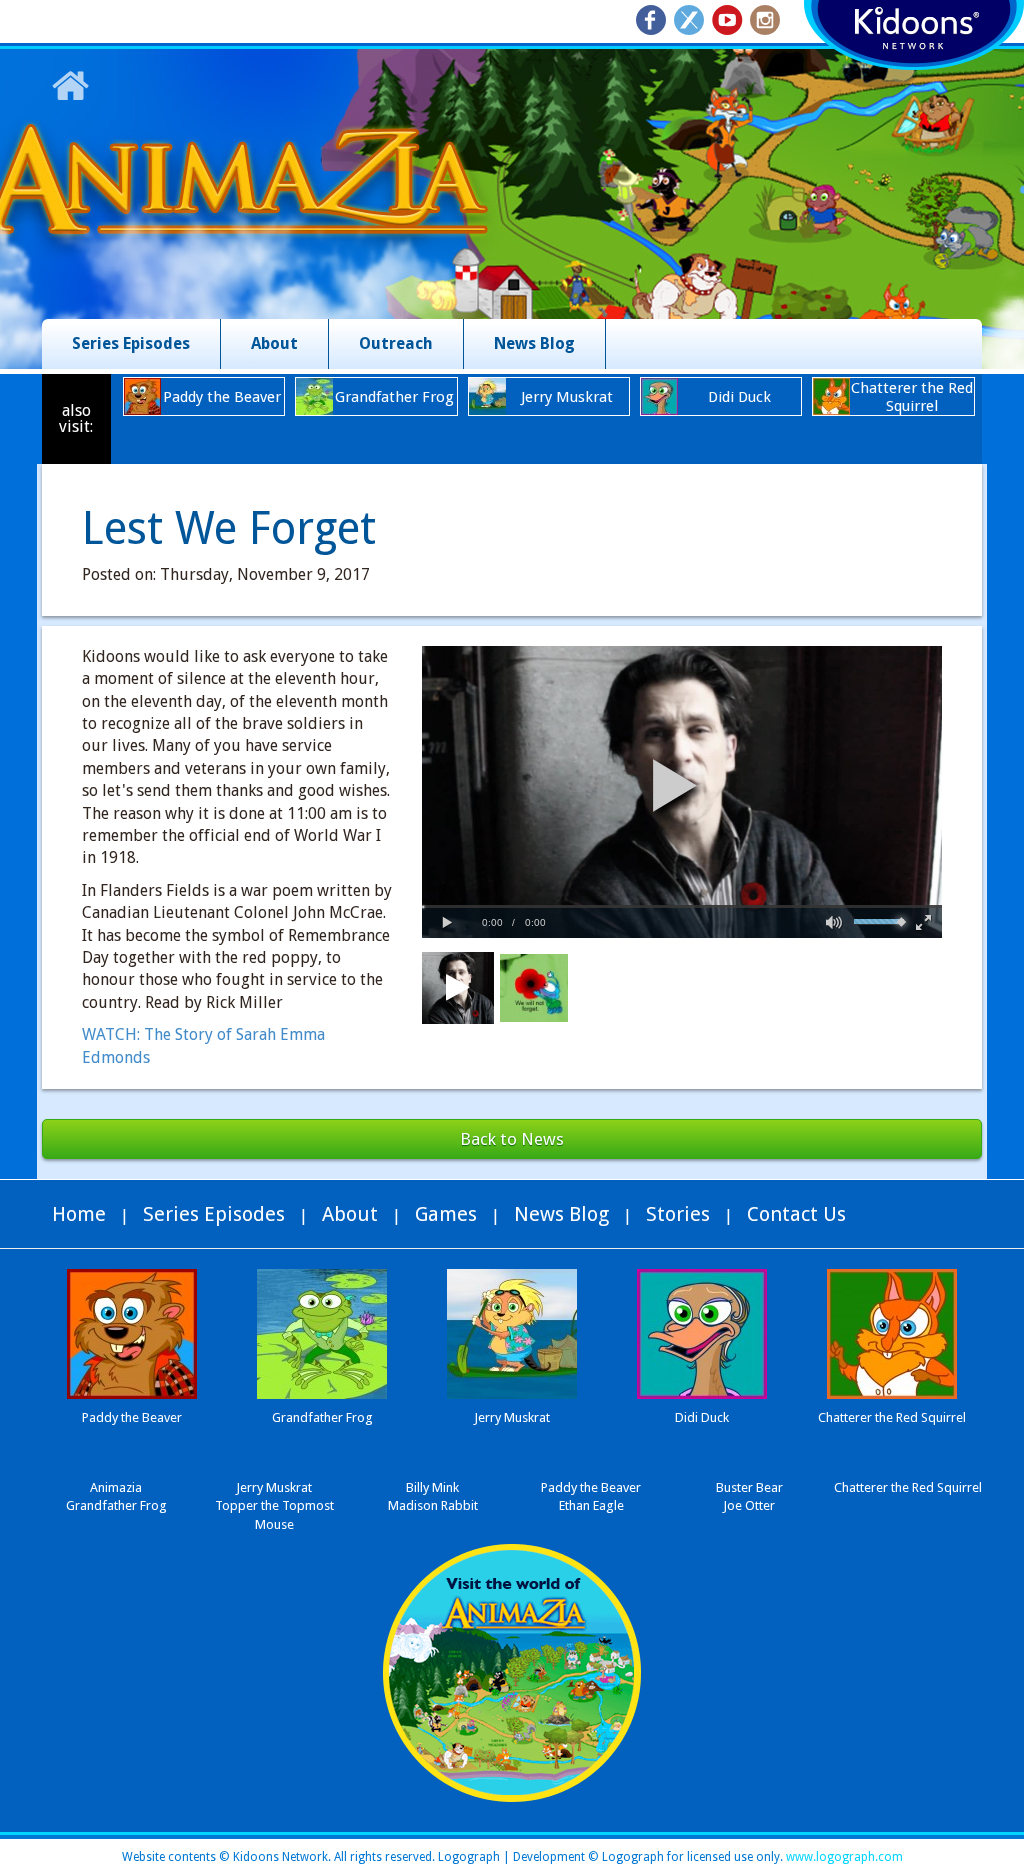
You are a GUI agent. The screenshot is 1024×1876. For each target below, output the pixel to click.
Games (446, 1214)
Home (79, 1214)
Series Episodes (131, 343)
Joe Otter (749, 1505)
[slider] (682, 906)
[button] (675, 785)
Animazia (116, 1487)
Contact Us (796, 1214)
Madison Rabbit (433, 1505)
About (274, 343)
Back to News (512, 1139)
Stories (678, 1214)
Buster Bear (749, 1487)
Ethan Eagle (591, 1505)
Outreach (396, 343)
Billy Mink (432, 1487)
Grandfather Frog (116, 1505)
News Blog (534, 343)
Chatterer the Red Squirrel (908, 1487)
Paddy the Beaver (591, 1487)
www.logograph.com (843, 1857)
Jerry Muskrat (274, 1487)
